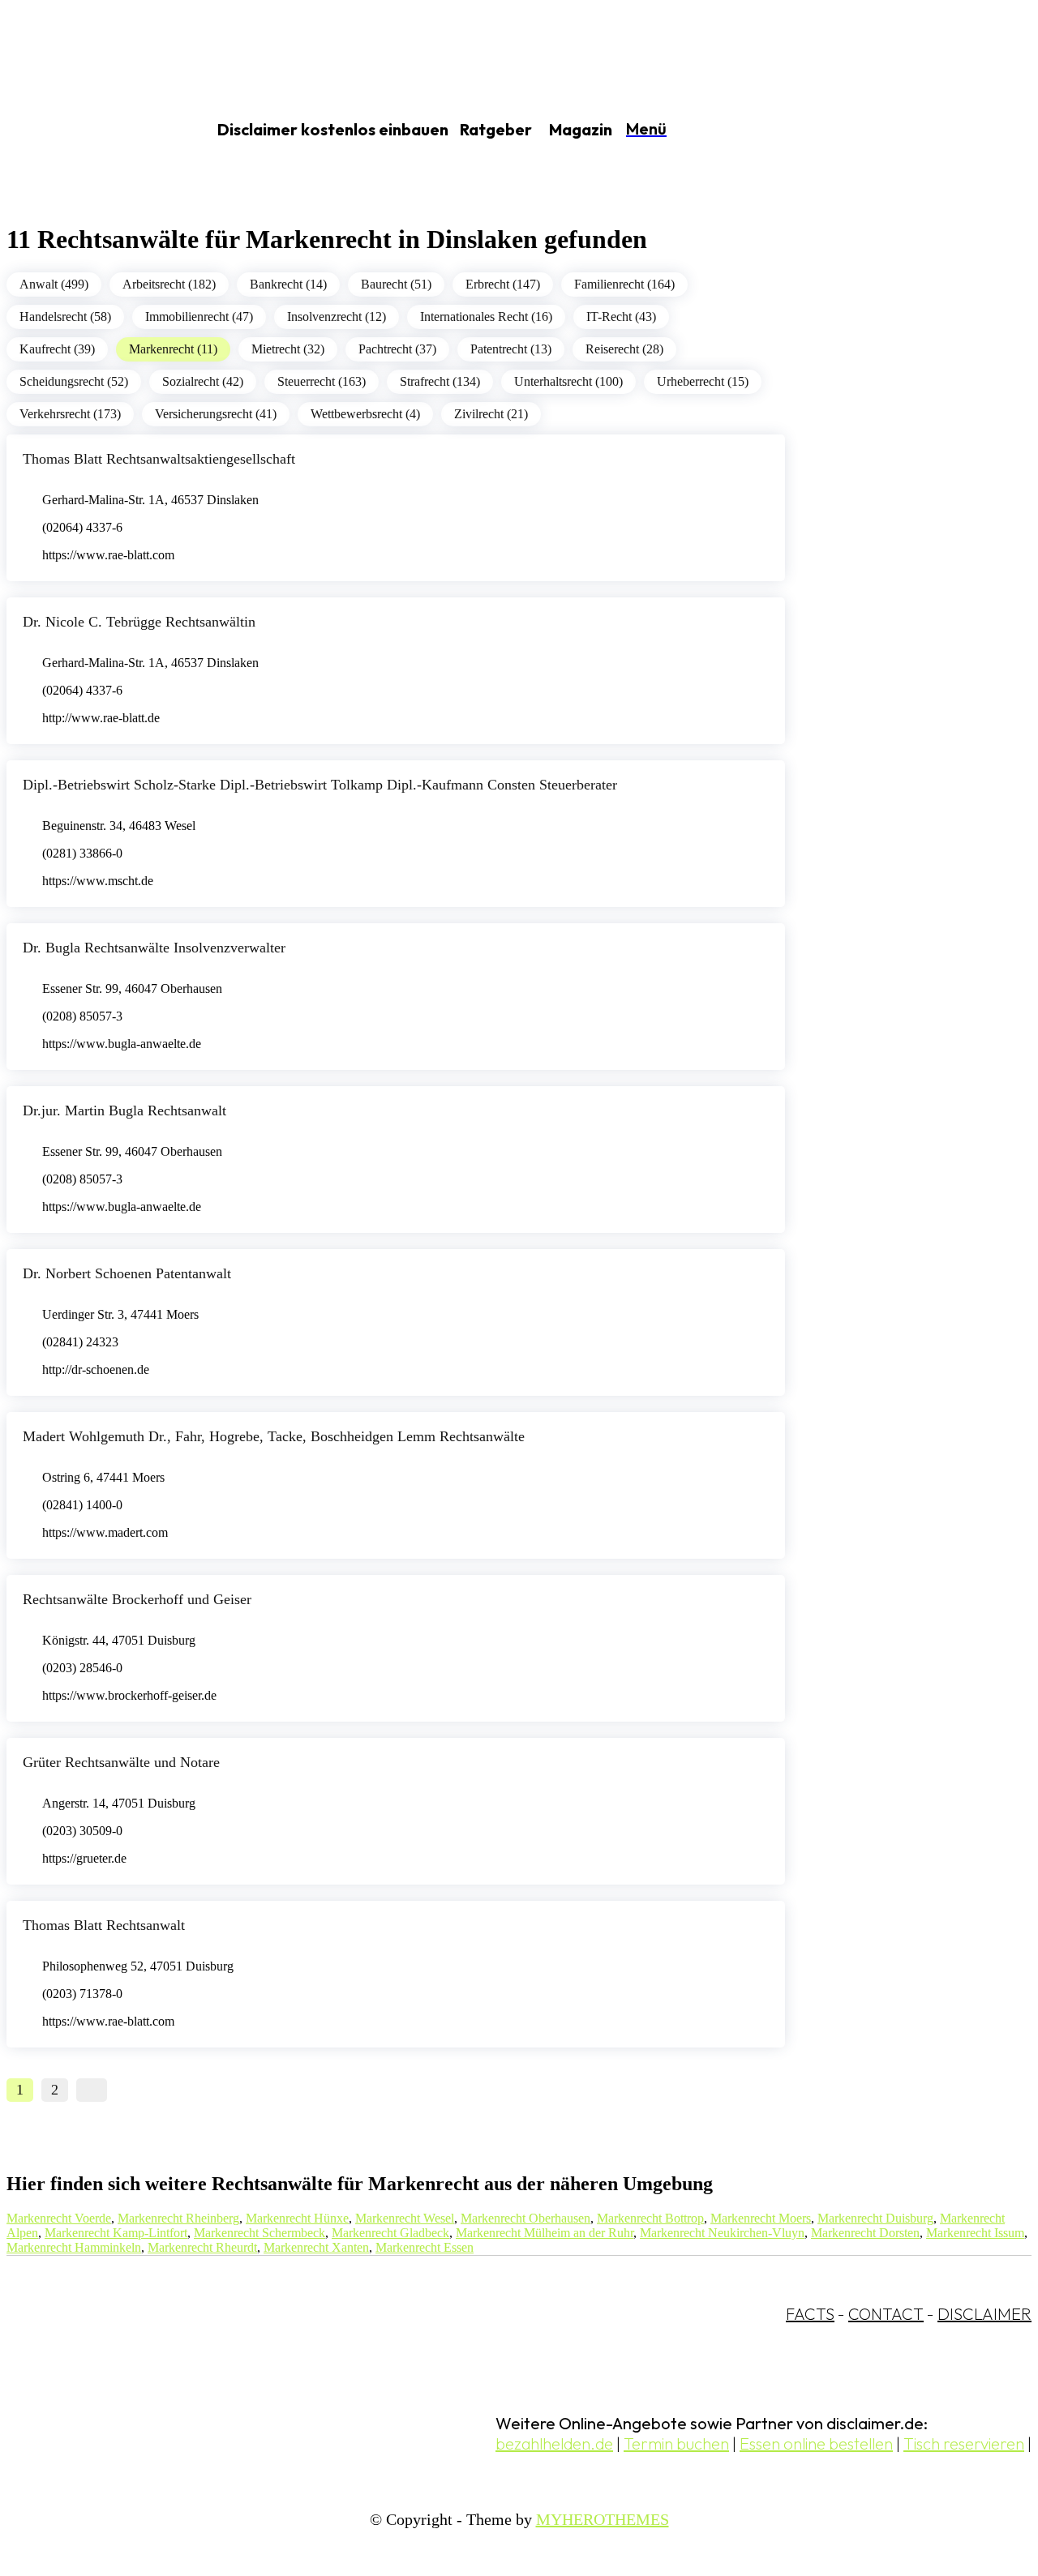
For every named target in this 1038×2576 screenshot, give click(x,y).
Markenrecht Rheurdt (202, 2247)
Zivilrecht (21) (491, 414)
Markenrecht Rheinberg (178, 2218)
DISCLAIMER (984, 2314)
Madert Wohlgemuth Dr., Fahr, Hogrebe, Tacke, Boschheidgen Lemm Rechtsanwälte (274, 1436)
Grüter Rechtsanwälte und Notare (121, 1762)
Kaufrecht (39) (57, 349)
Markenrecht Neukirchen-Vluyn (722, 2233)
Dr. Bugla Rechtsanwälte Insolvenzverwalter (154, 948)
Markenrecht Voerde (59, 2218)
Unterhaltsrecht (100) (568, 381)
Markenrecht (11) (173, 349)
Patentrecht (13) (511, 349)
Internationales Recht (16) (486, 317)
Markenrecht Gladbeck (390, 2233)
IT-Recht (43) (621, 317)
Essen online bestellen (816, 2443)
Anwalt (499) (54, 284)
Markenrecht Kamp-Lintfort (116, 2233)
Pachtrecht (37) (397, 349)
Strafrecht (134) (440, 381)
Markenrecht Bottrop (650, 2218)
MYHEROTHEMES (603, 2519)
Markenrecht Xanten (316, 2247)
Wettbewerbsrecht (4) (365, 414)
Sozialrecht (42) (203, 381)
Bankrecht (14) (288, 284)
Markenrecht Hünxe (297, 2218)
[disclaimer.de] (88, 131)
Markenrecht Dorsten (865, 2233)
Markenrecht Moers (761, 2218)
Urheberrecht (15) (703, 381)
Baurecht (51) (396, 284)
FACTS (810, 2314)
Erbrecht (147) (503, 284)
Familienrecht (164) (624, 284)
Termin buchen (676, 2443)
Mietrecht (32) (288, 349)
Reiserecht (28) (624, 349)
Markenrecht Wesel (405, 2218)
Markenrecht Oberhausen (525, 2218)
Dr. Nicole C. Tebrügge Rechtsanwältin (139, 622)
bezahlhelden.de (554, 2443)
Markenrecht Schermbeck (259, 2233)
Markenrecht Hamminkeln (74, 2247)
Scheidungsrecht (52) (74, 381)
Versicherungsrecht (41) (216, 414)
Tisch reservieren (964, 2443)
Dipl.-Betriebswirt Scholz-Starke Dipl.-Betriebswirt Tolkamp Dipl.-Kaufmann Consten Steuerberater (320, 785)
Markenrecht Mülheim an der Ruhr (545, 2233)
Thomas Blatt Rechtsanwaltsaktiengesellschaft (159, 459)
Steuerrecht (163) (322, 381)
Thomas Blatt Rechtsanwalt (104, 1925)
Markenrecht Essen (425, 2247)
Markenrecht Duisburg (875, 2218)
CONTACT (886, 2314)
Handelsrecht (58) (65, 317)
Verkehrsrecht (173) (70, 414)
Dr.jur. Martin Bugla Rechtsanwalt (124, 1110)
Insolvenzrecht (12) (337, 317)
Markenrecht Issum (975, 2233)
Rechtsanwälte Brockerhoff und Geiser (137, 1599)
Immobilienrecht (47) (199, 317)
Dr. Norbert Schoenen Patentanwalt (127, 1273)
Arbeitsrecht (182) (169, 284)
